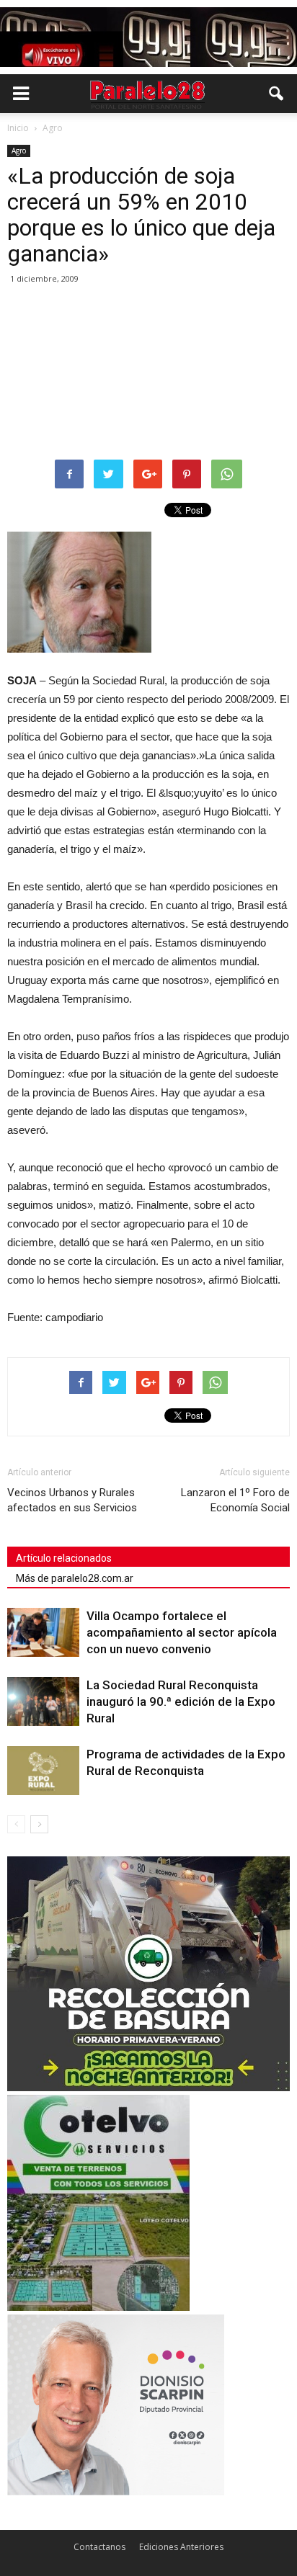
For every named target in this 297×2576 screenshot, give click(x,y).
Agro (19, 151)
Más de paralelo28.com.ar (75, 1578)
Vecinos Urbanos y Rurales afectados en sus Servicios (72, 1500)
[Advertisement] (148, 373)
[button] (277, 94)
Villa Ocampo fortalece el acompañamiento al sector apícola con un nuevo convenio (182, 1632)
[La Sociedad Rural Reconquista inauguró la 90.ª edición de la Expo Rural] (43, 1702)
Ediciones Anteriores (181, 2547)
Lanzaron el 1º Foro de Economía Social (235, 1500)
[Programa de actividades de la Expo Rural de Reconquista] (43, 1771)
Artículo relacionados (64, 1558)
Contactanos (99, 2547)
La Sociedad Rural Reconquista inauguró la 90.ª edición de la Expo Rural (181, 1701)
